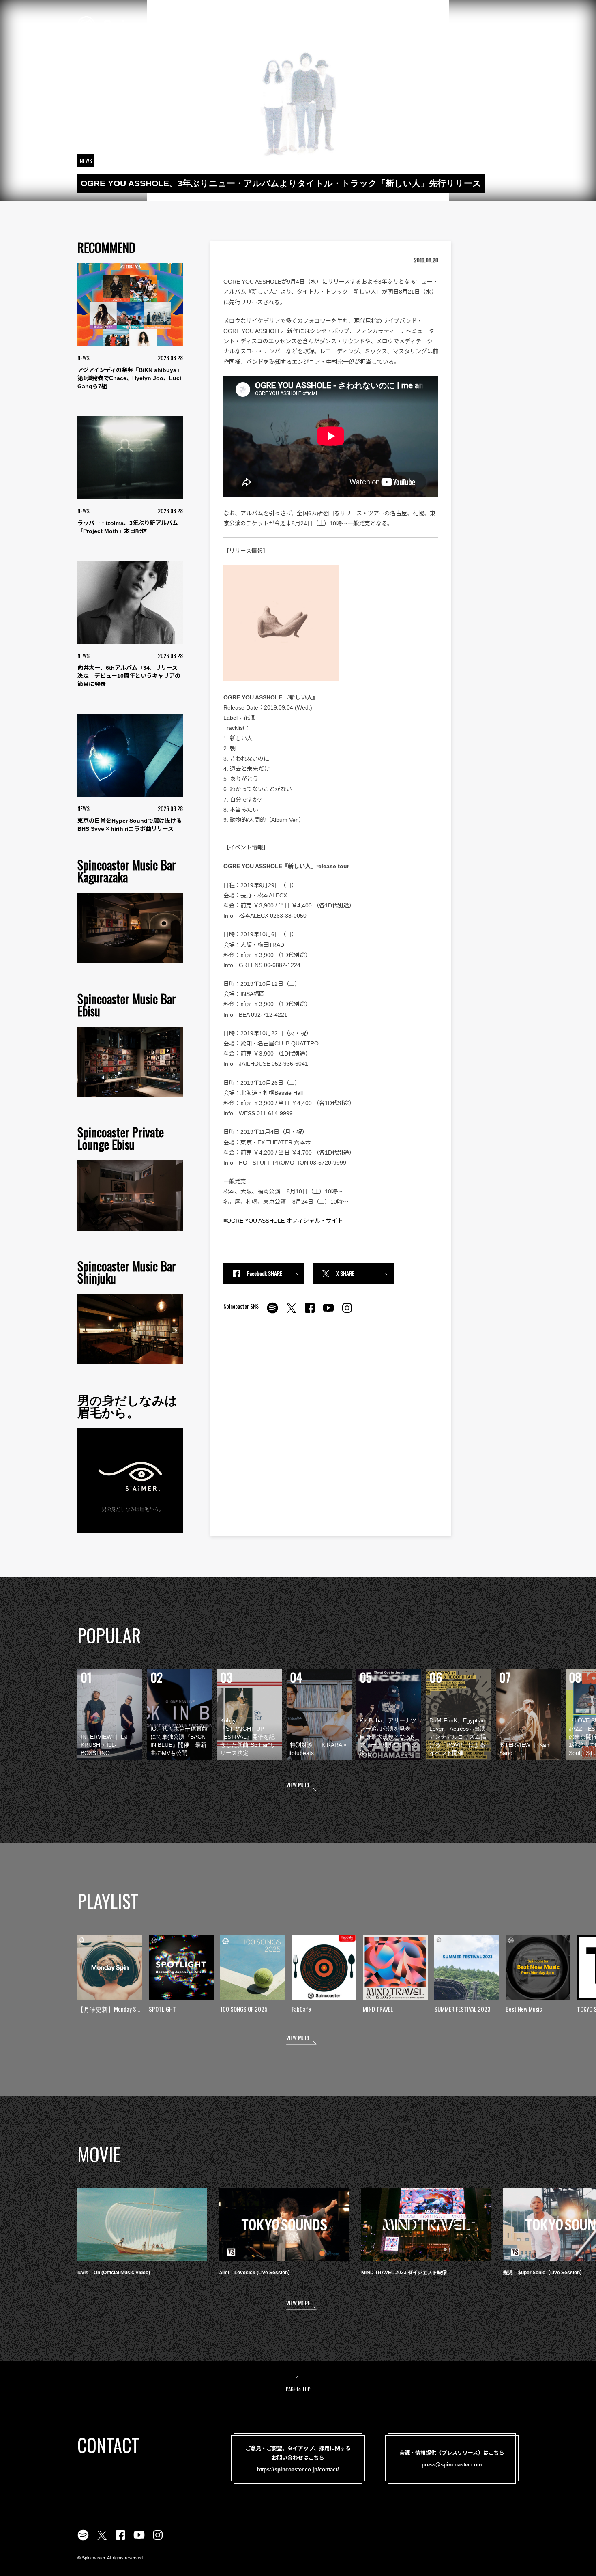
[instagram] (347, 1312)
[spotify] (272, 1312)
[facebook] (310, 1312)
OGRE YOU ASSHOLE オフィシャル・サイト (285, 1221)
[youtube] (328, 1312)
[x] (291, 1312)
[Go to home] (131, 24)
